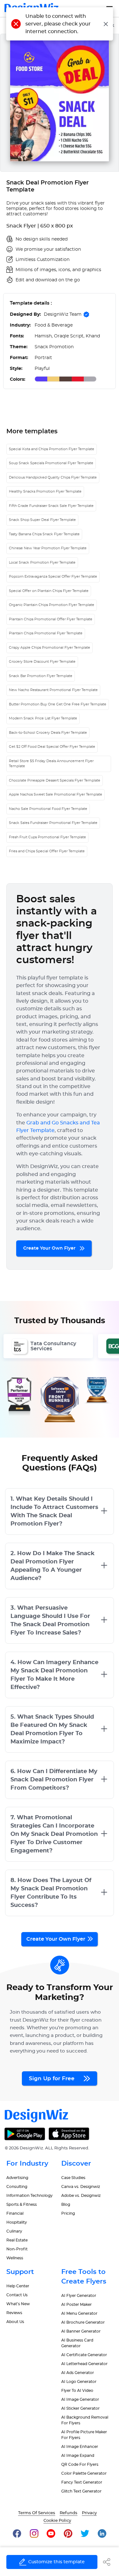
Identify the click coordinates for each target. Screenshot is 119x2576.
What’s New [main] (18, 2304)
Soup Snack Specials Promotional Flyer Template (51, 463)
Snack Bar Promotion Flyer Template (41, 676)
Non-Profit (17, 2249)
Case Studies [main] (73, 2178)
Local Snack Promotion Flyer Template (42, 563)
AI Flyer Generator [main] (79, 2296)
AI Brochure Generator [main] (83, 2322)
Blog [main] (66, 2204)
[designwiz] (17, 2533)
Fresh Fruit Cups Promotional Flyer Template (47, 837)
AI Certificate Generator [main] (84, 2355)
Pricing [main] (68, 2213)
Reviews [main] (14, 2313)
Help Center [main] (18, 2286)
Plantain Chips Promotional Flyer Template (46, 633)
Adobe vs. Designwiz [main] (81, 2196)
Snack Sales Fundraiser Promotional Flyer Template (53, 823)
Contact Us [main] (17, 2295)
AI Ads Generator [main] (78, 2373)
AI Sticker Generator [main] (80, 2408)
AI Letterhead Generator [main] (84, 2364)
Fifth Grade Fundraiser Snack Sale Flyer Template (51, 506)
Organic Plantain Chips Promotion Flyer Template (52, 605)
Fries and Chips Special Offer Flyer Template (47, 851)
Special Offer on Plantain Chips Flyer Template (49, 591)
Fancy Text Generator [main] (82, 2482)
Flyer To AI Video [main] (77, 2391)
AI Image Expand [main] (78, 2456)
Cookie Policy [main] (57, 2521)
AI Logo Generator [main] (79, 2382)
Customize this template (56, 2562)
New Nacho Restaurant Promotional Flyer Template (53, 690)
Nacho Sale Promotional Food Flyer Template (48, 809)
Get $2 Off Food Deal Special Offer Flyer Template (52, 747)
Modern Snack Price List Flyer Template (43, 718)
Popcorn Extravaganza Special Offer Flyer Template (53, 577)
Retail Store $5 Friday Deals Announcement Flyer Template (51, 764)
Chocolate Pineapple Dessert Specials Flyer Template (55, 780)
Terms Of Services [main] (37, 2513)
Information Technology (30, 2196)
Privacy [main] (89, 2513)
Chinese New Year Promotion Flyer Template (48, 548)
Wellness (15, 2258)
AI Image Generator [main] (80, 2399)
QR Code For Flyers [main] (80, 2464)
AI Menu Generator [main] (79, 2313)
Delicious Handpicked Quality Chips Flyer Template (53, 477)
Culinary (14, 2231)
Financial (15, 2213)
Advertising (17, 2178)
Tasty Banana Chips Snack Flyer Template (44, 534)
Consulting (17, 2187)
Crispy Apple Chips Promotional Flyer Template (50, 648)
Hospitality (17, 2222)
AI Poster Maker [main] (76, 2305)
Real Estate (17, 2240)
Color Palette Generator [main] (84, 2473)
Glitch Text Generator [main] (81, 2491)
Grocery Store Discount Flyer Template (42, 662)
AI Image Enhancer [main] (80, 2447)
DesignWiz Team (63, 314)
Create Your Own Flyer (50, 1248)
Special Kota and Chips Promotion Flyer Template (52, 449)
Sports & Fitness (22, 2204)
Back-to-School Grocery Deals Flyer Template (48, 733)
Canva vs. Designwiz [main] (81, 2187)
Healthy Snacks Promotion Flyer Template (45, 491)
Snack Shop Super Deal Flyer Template (42, 520)
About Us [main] (15, 2322)
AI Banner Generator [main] (81, 2331)
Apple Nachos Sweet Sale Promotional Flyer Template (56, 794)
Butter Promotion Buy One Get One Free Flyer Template (58, 704)
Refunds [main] (69, 2513)
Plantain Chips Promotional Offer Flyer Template (51, 619)
